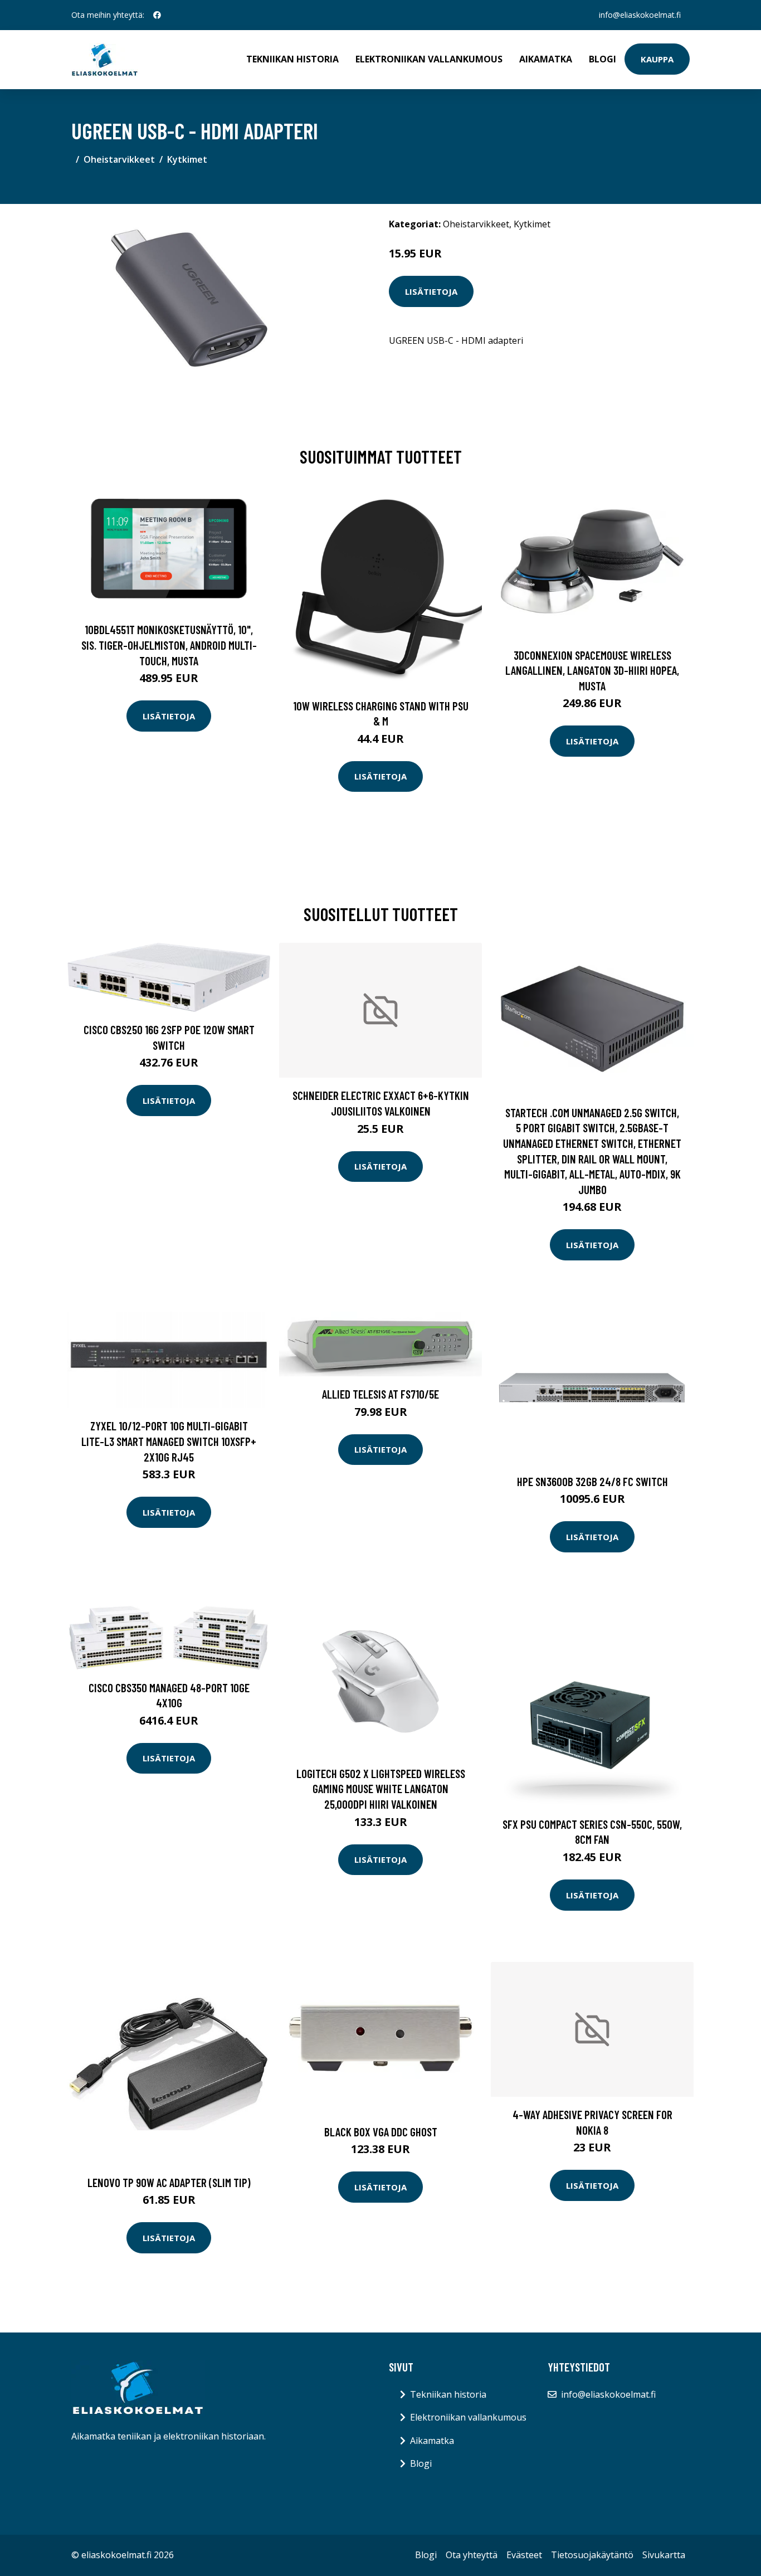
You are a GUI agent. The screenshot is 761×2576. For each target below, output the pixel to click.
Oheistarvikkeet (119, 159)
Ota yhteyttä (472, 2555)
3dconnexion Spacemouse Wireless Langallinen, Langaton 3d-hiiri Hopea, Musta (592, 670)
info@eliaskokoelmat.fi (640, 15)
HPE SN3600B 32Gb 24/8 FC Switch (592, 1481)
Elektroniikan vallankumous (429, 59)
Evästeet (524, 2555)
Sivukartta (664, 2555)
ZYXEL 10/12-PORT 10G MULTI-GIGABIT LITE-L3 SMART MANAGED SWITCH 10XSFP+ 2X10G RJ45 (169, 1441)
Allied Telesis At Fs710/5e (380, 1394)
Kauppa (657, 59)
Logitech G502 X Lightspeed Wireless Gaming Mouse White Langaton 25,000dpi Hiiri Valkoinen (381, 1789)
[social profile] (157, 15)
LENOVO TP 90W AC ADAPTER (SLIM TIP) (169, 2182)
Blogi (603, 59)
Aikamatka (546, 59)
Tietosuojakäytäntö (592, 2555)
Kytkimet (187, 159)
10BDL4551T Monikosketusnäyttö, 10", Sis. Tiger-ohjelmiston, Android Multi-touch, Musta (169, 645)
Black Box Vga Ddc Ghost (381, 2132)
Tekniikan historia (292, 59)
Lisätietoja (431, 291)
